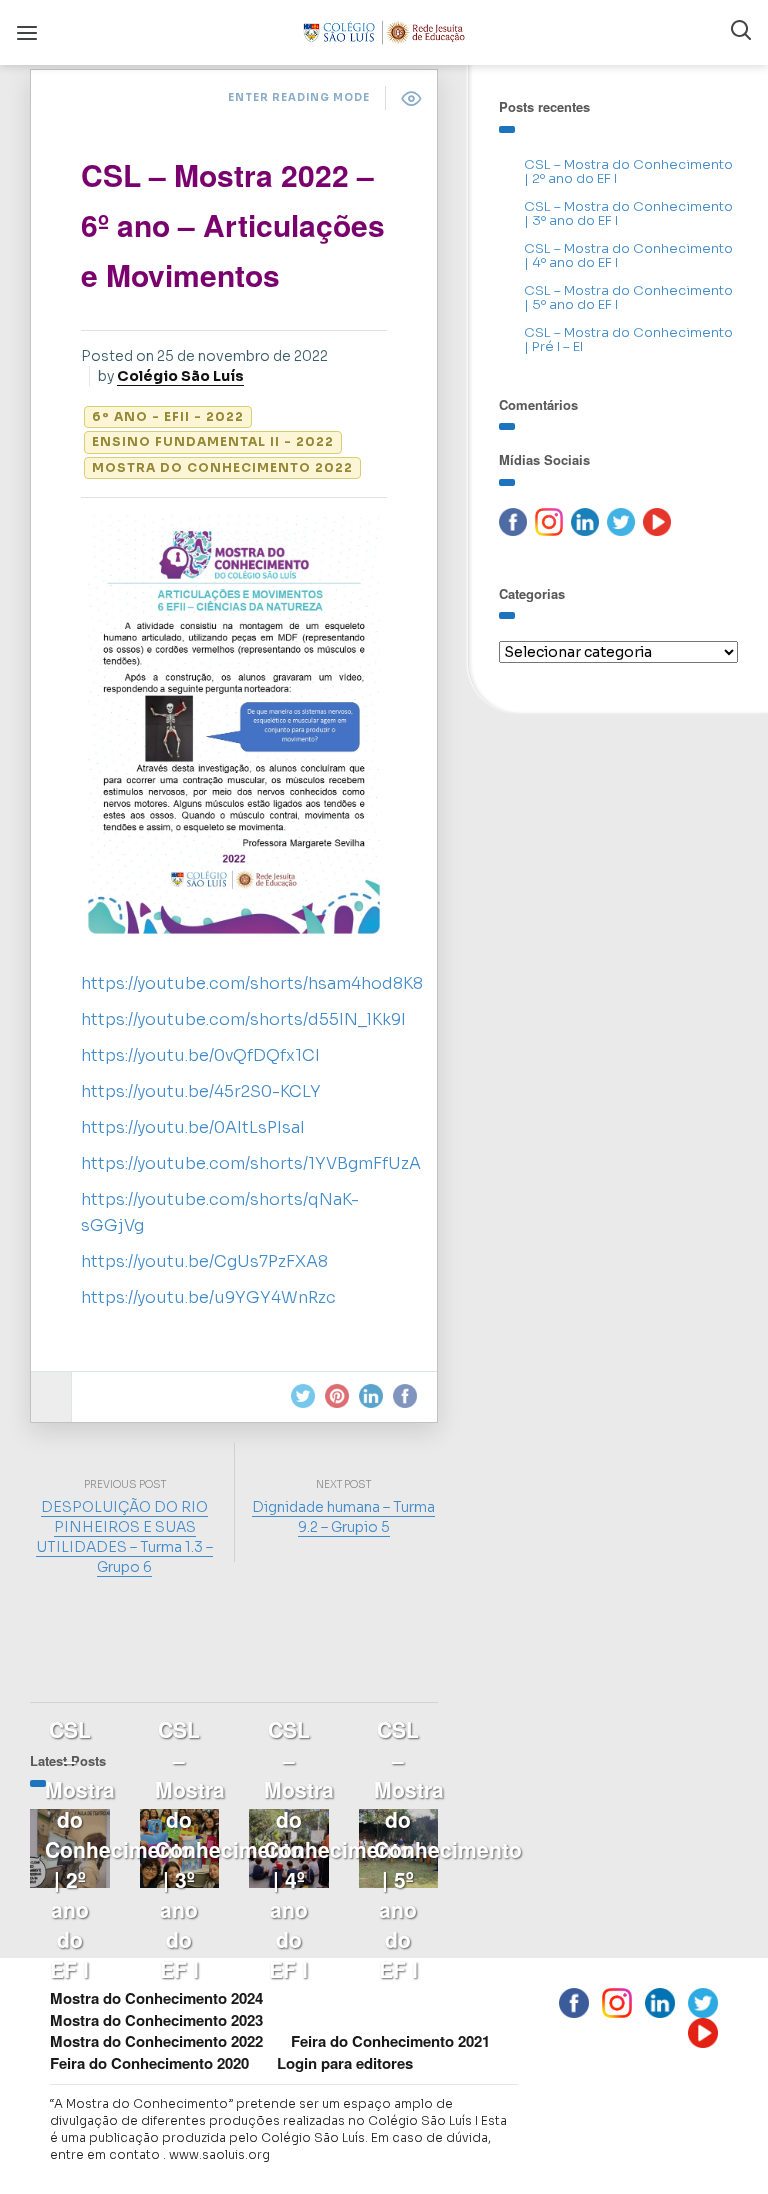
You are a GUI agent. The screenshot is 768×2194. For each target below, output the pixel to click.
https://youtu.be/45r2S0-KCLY (201, 1091)
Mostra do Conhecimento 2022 (222, 467)
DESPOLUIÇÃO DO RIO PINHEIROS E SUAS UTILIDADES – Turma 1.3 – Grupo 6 (124, 1537)
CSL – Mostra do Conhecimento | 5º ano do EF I (628, 297)
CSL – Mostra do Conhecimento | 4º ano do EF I (628, 255)
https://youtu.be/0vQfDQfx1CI (200, 1055)
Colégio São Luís (180, 376)
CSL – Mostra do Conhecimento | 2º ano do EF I (628, 171)
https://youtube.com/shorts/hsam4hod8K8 (252, 983)
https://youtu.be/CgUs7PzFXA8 (204, 1261)
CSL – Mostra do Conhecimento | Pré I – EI (628, 339)
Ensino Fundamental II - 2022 (213, 441)
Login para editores (345, 2063)
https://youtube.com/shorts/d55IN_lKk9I (243, 1019)
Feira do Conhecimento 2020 (149, 2063)
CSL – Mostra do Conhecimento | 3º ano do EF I (628, 213)
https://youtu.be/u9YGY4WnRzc (208, 1297)
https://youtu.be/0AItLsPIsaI (193, 1127)
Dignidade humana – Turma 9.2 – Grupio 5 (343, 1517)
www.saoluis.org (219, 2154)
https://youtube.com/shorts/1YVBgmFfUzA (251, 1163)
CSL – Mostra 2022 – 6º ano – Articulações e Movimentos (233, 224)
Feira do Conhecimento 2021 (390, 2041)
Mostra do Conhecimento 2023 (156, 2020)
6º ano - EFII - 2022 (168, 416)
